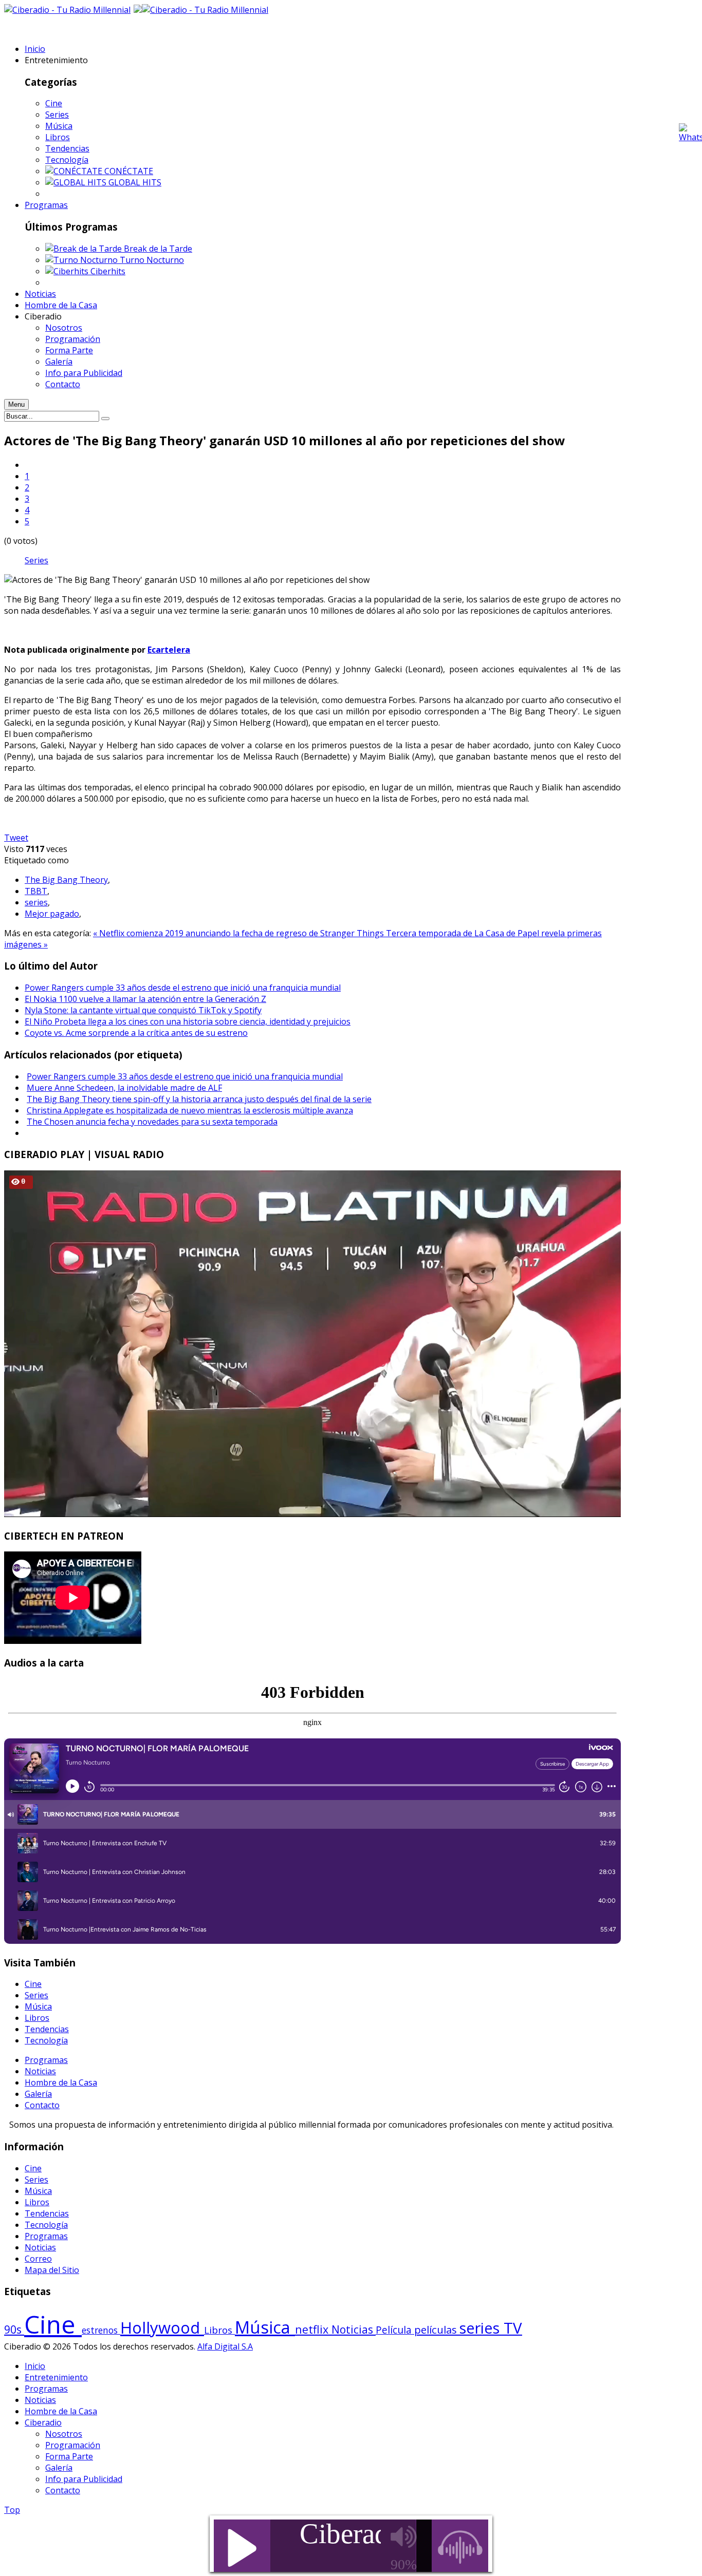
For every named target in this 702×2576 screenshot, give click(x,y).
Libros (58, 137)
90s (14, 2329)
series (36, 902)
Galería (38, 2094)
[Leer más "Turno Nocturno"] (82, 260)
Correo (38, 2259)
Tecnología (67, 160)
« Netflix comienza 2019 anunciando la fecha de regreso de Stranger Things (239, 933)
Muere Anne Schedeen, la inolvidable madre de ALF (124, 1088)
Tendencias (67, 148)
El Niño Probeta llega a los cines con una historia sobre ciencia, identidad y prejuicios (188, 1021)
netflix (313, 2329)
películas (437, 2329)
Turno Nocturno (152, 260)
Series (57, 115)
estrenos (101, 2330)
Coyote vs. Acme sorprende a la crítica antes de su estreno (136, 1033)
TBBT (36, 891)
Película (395, 2330)
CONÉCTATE (129, 171)
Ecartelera (169, 650)
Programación (73, 2445)
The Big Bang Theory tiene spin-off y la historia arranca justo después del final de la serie (199, 1099)
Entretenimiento (56, 2377)
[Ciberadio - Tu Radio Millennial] (205, 10)
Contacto (42, 2105)
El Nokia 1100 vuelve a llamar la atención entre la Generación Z (145, 999)
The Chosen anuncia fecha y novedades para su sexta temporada (152, 1122)
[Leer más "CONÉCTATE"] (75, 171)
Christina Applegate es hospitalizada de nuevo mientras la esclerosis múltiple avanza (190, 1110)
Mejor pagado (52, 914)
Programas (46, 2060)
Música (59, 126)
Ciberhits (108, 271)
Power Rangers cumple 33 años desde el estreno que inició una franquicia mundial (183, 988)
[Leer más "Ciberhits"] (68, 271)
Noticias (40, 2071)
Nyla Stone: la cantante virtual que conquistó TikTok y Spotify (143, 1010)
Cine (54, 103)
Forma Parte (69, 2456)
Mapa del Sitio (52, 2270)
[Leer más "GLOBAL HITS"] (77, 182)
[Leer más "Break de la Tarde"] (85, 249)
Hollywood (162, 2327)
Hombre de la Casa (61, 2082)
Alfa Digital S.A (225, 2346)
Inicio (35, 2366)
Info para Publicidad (84, 2479)
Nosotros (64, 2434)
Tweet (16, 838)
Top (12, 2510)
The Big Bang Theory (66, 880)
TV (513, 2328)
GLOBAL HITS (135, 182)
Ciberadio (43, 2422)
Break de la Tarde (158, 249)
